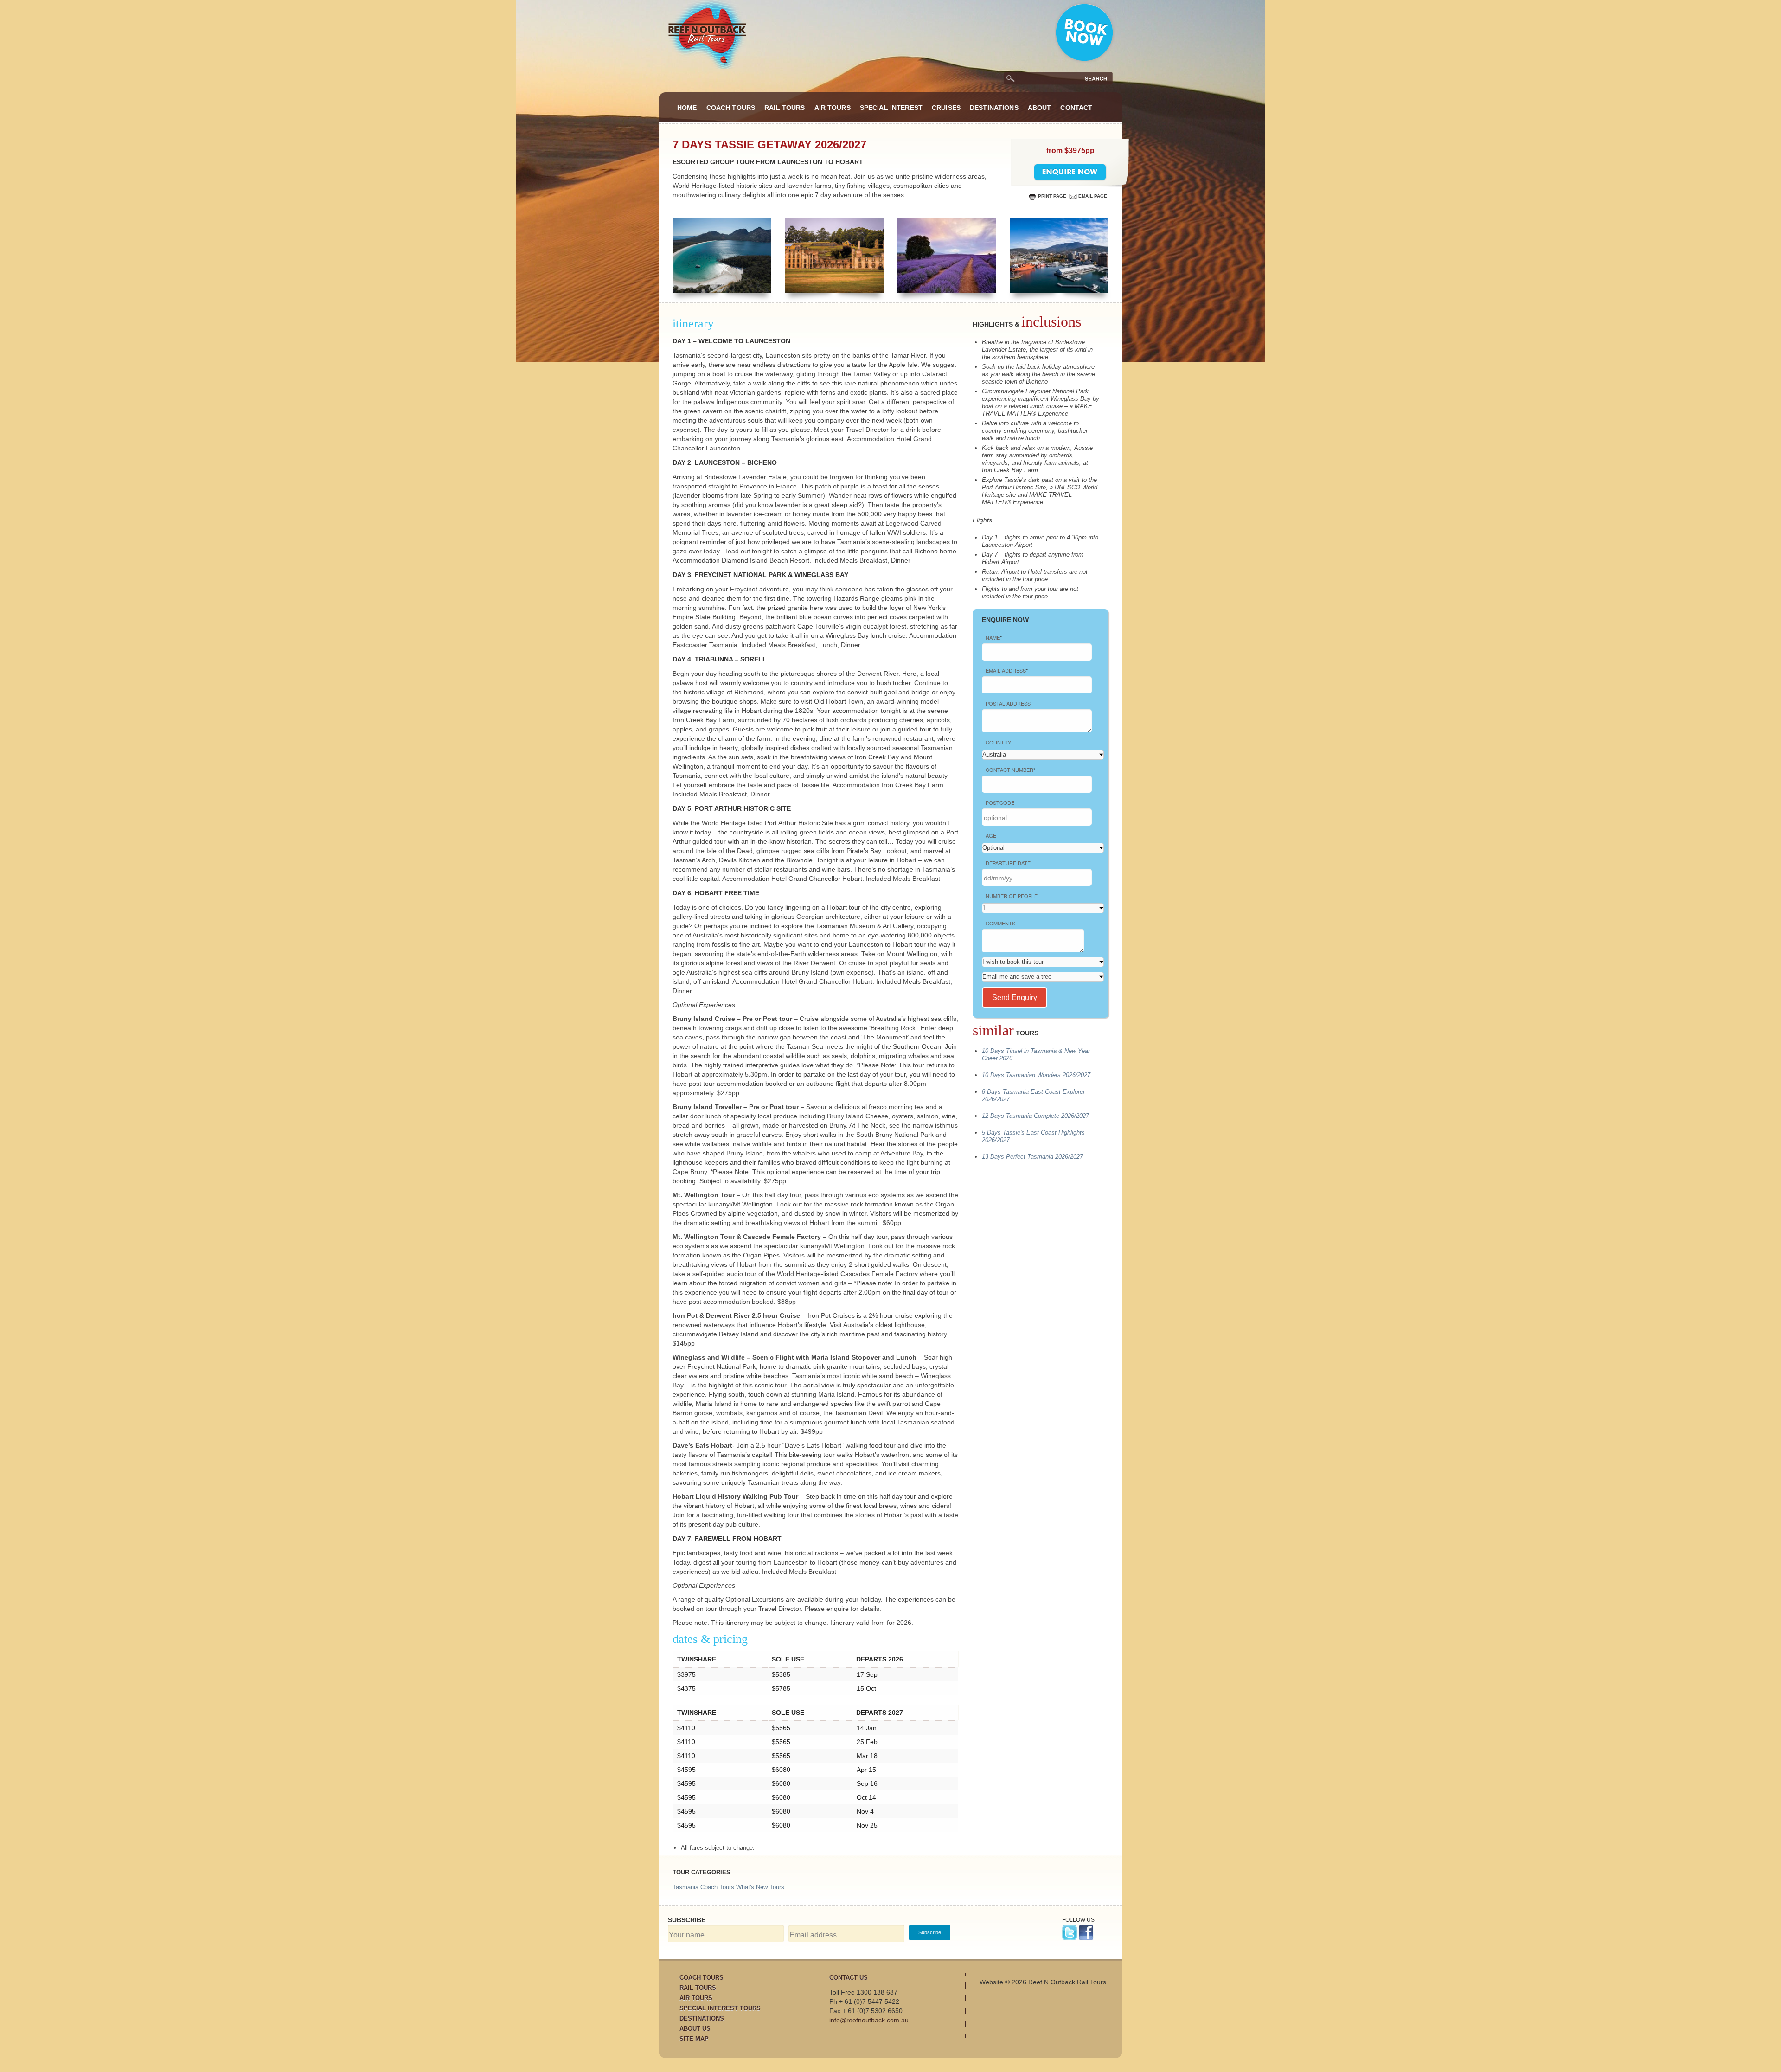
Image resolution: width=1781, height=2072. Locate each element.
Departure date (1008, 863)
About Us (695, 2029)
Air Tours (833, 108)
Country (998, 742)
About (1040, 108)
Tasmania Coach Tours (703, 1887)
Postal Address (1008, 703)
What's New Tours (760, 1887)
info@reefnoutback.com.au (869, 2020)
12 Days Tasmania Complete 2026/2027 (1035, 1116)
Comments (1000, 923)
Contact (1076, 108)
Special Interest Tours (720, 2008)
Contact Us (849, 1978)
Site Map (694, 2039)
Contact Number (1010, 770)
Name (994, 637)
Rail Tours (785, 108)
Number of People (1012, 896)
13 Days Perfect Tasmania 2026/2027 (1032, 1157)
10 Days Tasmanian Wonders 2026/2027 (1036, 1075)
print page (1052, 196)
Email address (1007, 670)
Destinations (994, 108)
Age (991, 835)
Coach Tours (731, 108)
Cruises (946, 108)
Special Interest (891, 108)
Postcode (1000, 802)
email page (1093, 196)
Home (687, 108)
